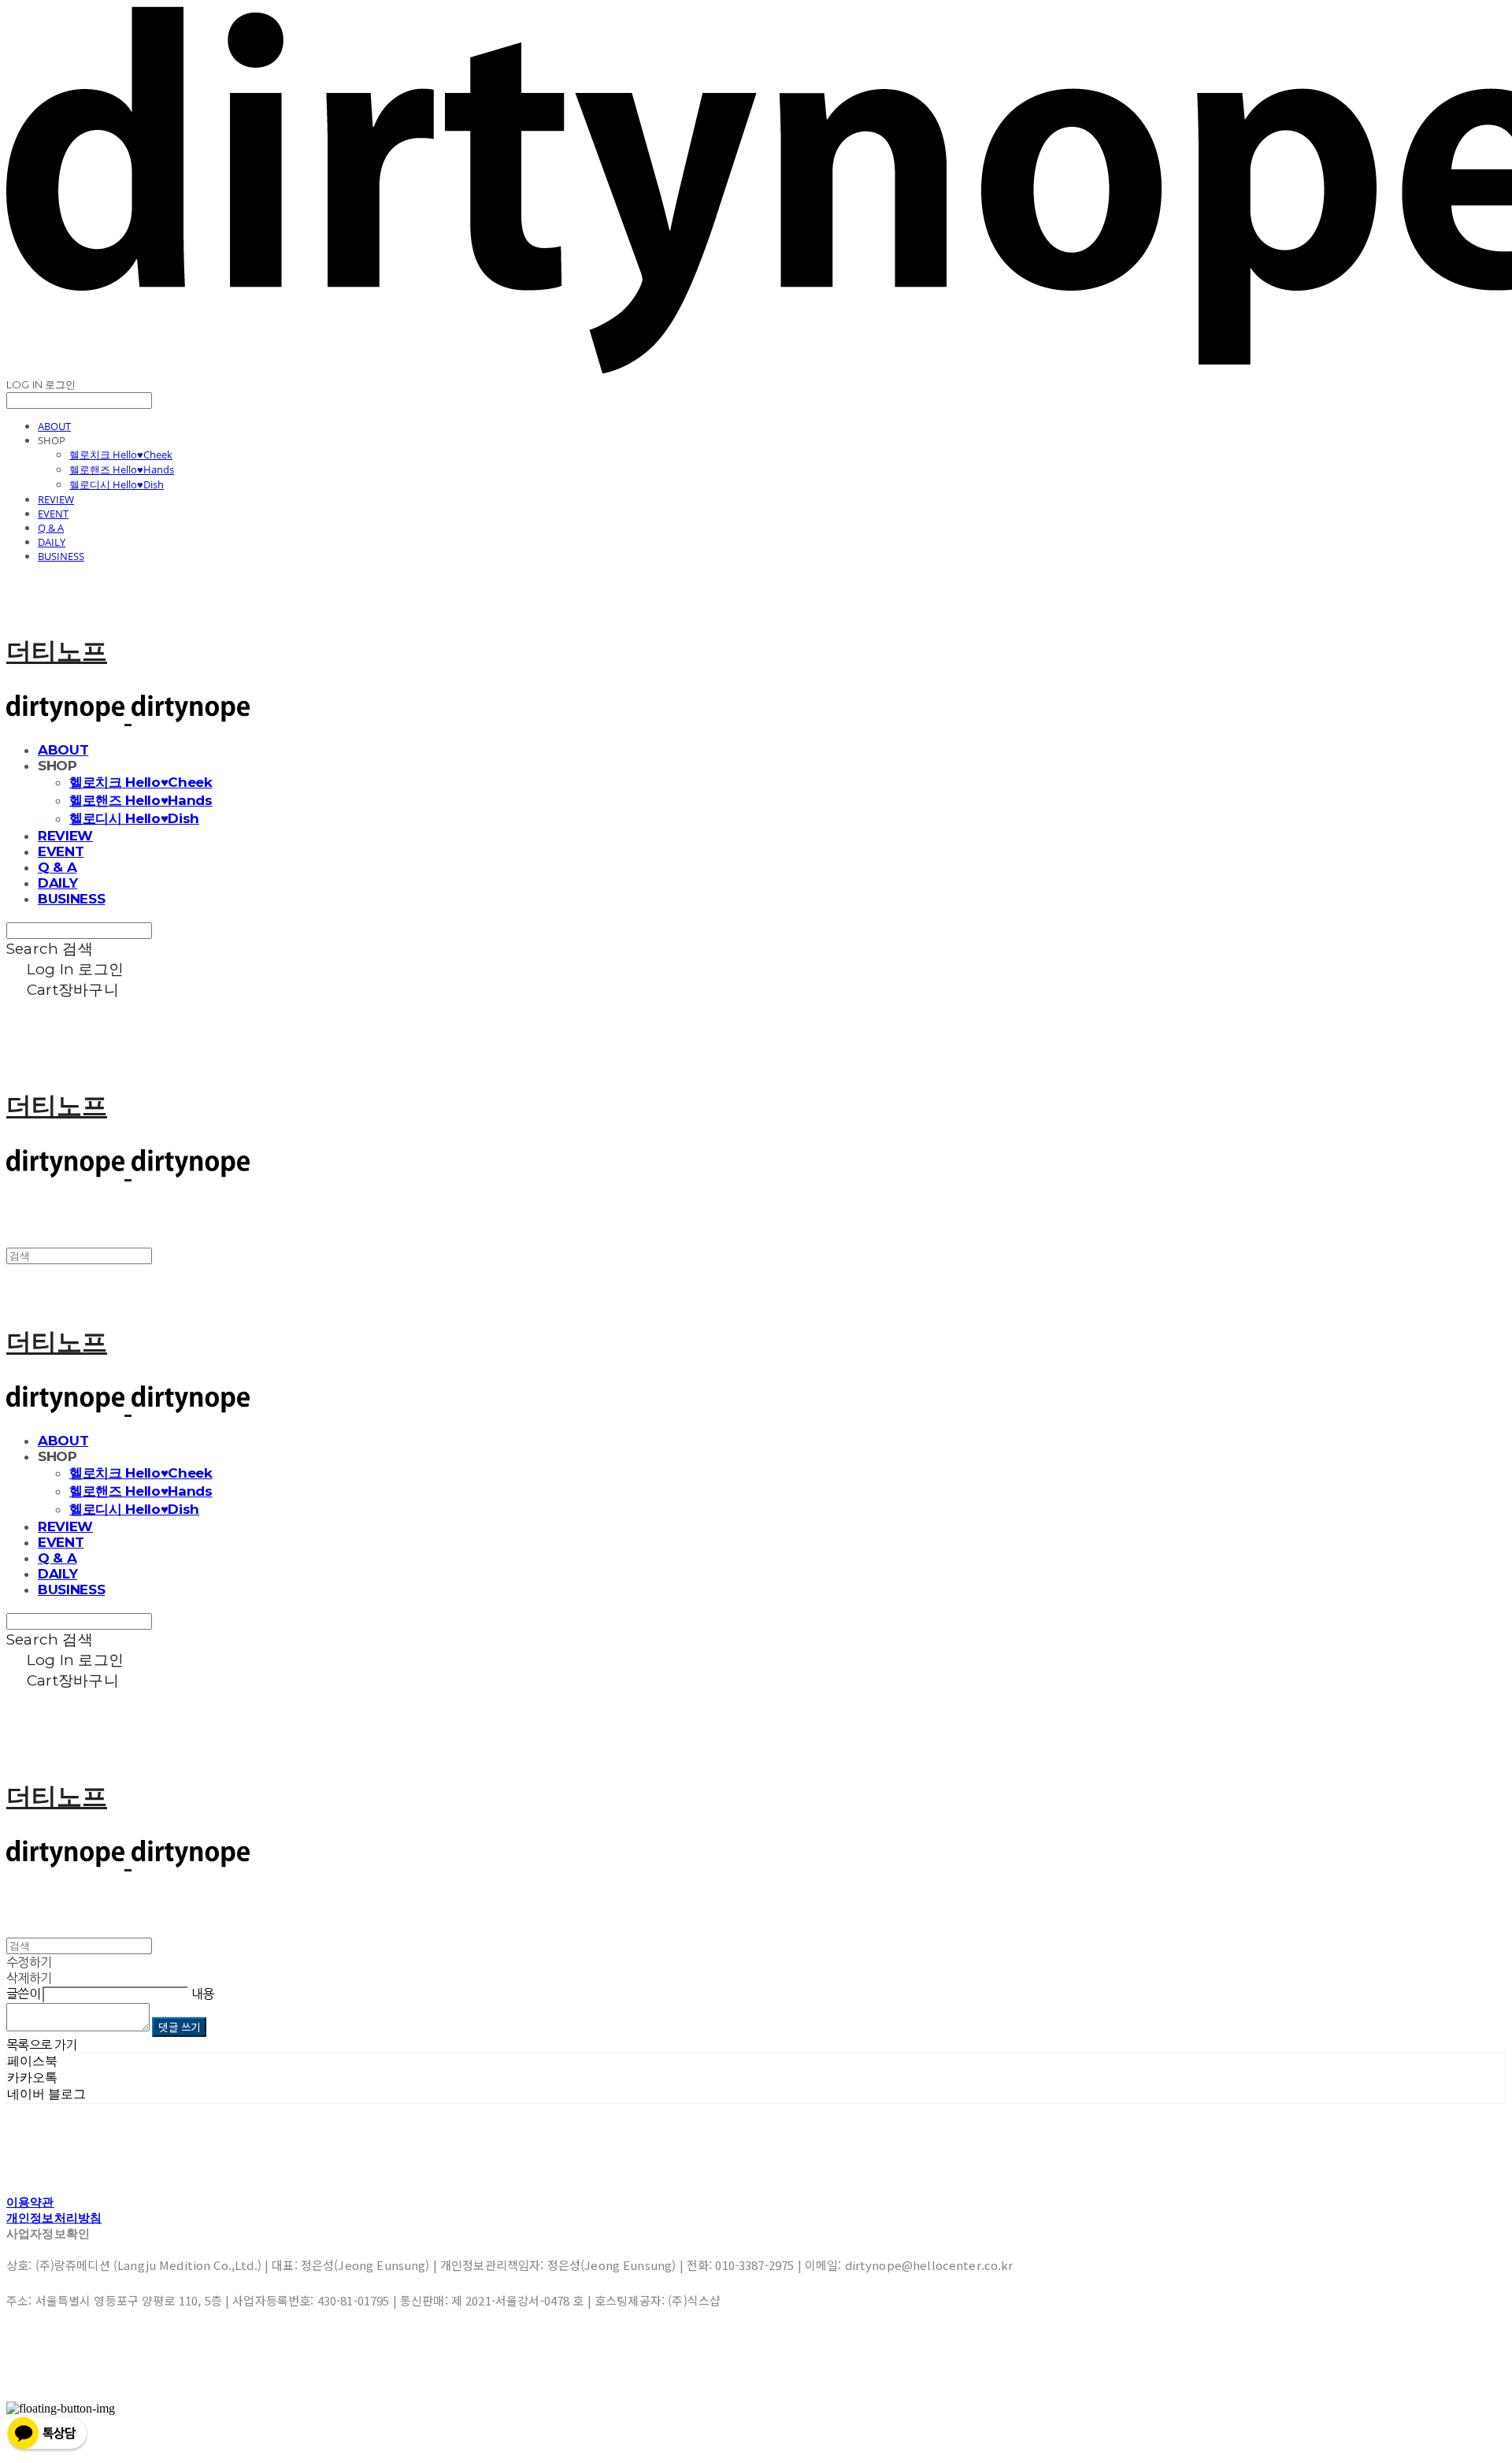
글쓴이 (23, 1994)
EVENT (53, 514)
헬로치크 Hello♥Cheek (121, 454)
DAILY (52, 542)
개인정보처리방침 (54, 2218)
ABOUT (54, 426)
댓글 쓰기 (179, 2027)
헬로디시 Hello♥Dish (117, 484)
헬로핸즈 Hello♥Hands (122, 469)
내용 (203, 1994)
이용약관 (30, 2202)
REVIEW (56, 499)
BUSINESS (61, 556)
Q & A (51, 528)
